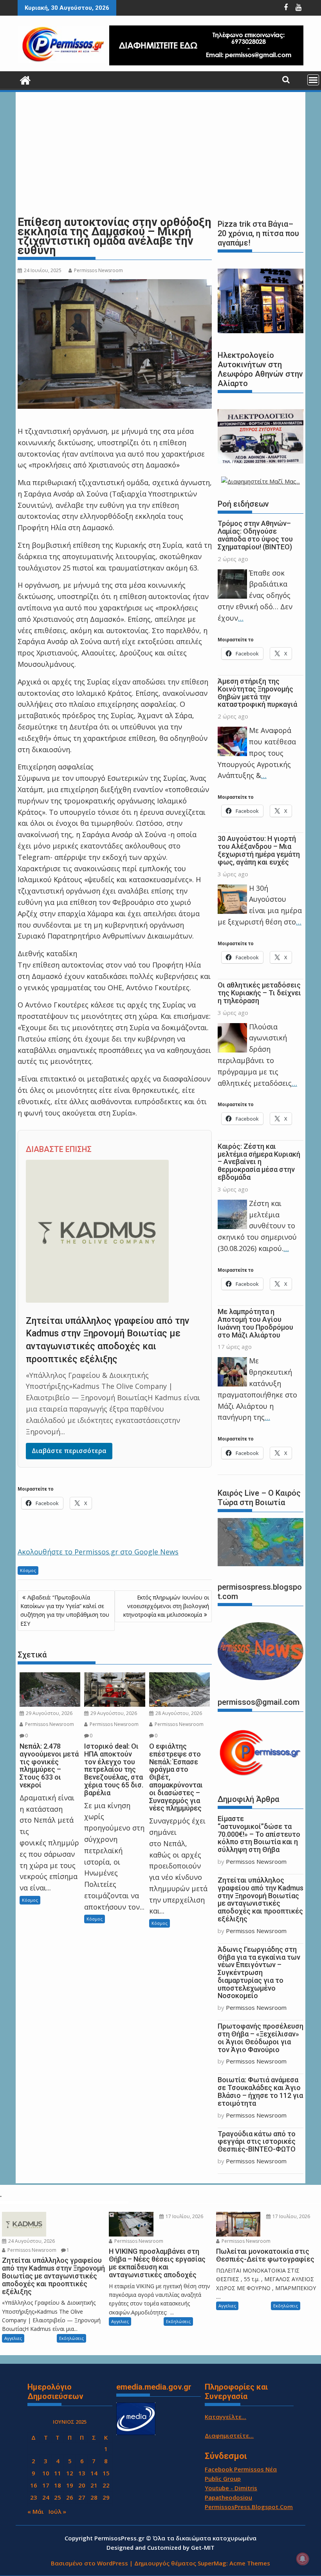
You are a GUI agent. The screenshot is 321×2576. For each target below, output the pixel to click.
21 (94, 2485)
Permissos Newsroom (98, 270)
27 (82, 2497)
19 (70, 2485)
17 (46, 2485)
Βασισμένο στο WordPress (89, 2563)
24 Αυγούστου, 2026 (31, 2241)
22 (106, 2485)
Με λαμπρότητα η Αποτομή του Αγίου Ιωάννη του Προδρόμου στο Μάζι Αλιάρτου (255, 1323)
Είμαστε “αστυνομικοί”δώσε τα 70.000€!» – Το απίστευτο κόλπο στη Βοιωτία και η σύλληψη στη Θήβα (259, 1834)
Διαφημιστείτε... (229, 2435)
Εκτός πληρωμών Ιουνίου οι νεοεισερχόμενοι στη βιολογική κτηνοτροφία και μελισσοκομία (166, 1606)
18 (58, 2485)
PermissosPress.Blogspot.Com (249, 2507)
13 (82, 2473)
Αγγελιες (13, 2338)
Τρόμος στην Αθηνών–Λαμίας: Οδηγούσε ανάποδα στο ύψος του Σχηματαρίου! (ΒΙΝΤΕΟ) (255, 535)
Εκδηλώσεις (71, 2338)
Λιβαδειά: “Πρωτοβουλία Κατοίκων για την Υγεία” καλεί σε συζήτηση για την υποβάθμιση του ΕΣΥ (65, 1610)
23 (34, 2497)
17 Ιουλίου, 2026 (184, 2216)
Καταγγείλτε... (225, 2417)
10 (46, 2473)
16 (34, 2485)
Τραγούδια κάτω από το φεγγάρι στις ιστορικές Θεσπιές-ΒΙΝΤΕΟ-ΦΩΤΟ (257, 2142)
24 (46, 2497)
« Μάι (36, 2511)
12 (70, 2473)
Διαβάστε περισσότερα (69, 1451)
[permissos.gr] (25, 79)
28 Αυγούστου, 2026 (178, 1713)
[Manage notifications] (303, 2559)
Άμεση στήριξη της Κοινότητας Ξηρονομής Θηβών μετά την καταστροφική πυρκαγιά (257, 693)
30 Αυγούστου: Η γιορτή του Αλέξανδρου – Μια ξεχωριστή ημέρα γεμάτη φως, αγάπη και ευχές (259, 850)
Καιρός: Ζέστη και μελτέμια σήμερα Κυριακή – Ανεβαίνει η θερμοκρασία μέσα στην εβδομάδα (259, 1162)
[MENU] (313, 80)
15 (106, 2473)
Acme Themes (250, 2563)
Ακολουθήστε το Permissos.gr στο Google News (98, 1552)
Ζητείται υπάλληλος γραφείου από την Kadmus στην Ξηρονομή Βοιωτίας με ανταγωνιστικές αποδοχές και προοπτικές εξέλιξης (261, 1899)
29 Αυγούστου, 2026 (49, 1713)
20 (82, 2485)
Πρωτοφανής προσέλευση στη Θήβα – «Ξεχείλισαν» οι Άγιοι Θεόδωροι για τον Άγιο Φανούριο (261, 2038)
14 (94, 2473)
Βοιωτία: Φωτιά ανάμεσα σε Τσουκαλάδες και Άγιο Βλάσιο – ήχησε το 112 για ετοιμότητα (260, 2091)
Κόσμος (28, 1570)
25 (58, 2497)
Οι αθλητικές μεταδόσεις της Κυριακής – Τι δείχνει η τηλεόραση (259, 993)
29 (106, 2497)
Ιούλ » (57, 2511)
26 (70, 2497)
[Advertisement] (160, 154)
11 (58, 2473)
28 (94, 2497)
